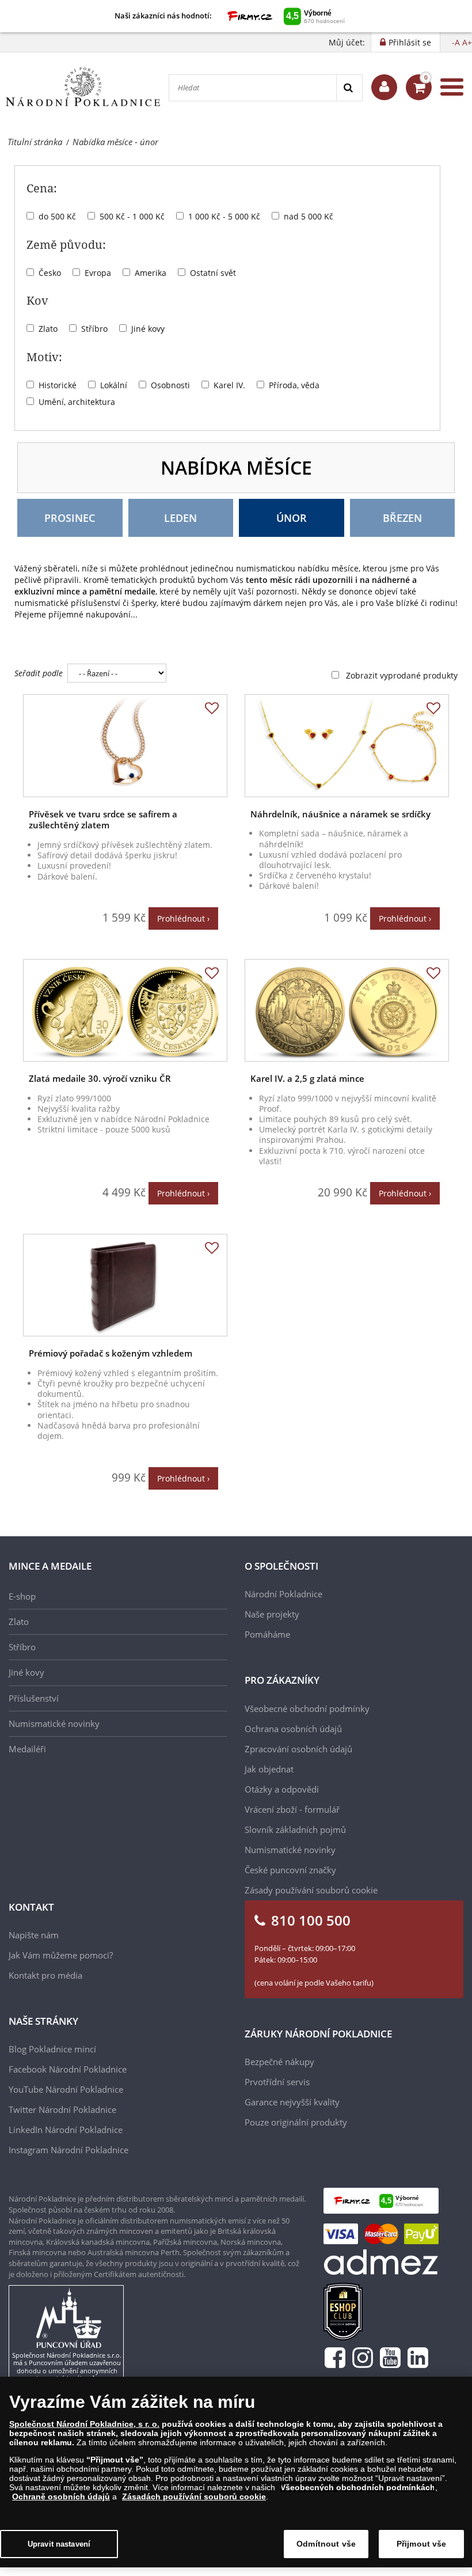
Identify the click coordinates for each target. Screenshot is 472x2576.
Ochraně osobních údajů (61, 2497)
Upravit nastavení (59, 2544)
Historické (58, 385)
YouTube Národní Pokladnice (66, 2089)
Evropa (98, 273)
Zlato (48, 329)
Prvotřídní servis (277, 2082)
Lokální (114, 385)
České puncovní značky (290, 1870)
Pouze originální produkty (296, 2122)
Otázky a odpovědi (282, 1789)
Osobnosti (170, 385)
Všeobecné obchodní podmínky (307, 1709)
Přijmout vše (422, 2544)
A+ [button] (467, 42)
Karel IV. (229, 385)
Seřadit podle (39, 673)
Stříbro (94, 329)
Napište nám (34, 1935)
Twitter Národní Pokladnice (62, 2109)
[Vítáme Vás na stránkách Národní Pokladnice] (384, 87)
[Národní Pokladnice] (83, 87)
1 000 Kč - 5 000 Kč (224, 216)
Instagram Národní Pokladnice (68, 2150)
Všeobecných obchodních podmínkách (358, 2487)
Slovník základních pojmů (295, 1829)
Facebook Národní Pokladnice (68, 2069)
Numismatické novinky (54, 1723)
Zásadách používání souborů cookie (194, 2497)
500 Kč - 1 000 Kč (132, 216)
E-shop (22, 1596)
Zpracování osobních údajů (298, 1749)
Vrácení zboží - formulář (292, 1809)
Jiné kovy (148, 329)
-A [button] (456, 42)
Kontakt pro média (45, 1975)
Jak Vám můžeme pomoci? (61, 1955)
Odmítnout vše (326, 2544)
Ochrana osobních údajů (293, 1729)
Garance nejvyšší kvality (292, 2102)
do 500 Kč (57, 216)
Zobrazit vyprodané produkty (402, 675)
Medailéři (27, 1749)
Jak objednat (269, 1769)
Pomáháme (267, 1634)
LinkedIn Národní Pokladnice (66, 2130)
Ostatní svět (213, 273)
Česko (50, 273)
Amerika (151, 273)
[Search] (349, 88)
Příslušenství (34, 1698)
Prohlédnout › (183, 918)
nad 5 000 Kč (309, 216)
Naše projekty (272, 1614)
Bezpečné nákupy (279, 2062)
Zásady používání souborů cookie (311, 1890)
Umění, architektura (77, 402)
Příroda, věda (294, 385)
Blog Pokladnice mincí (52, 2049)
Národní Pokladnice (283, 1594)
